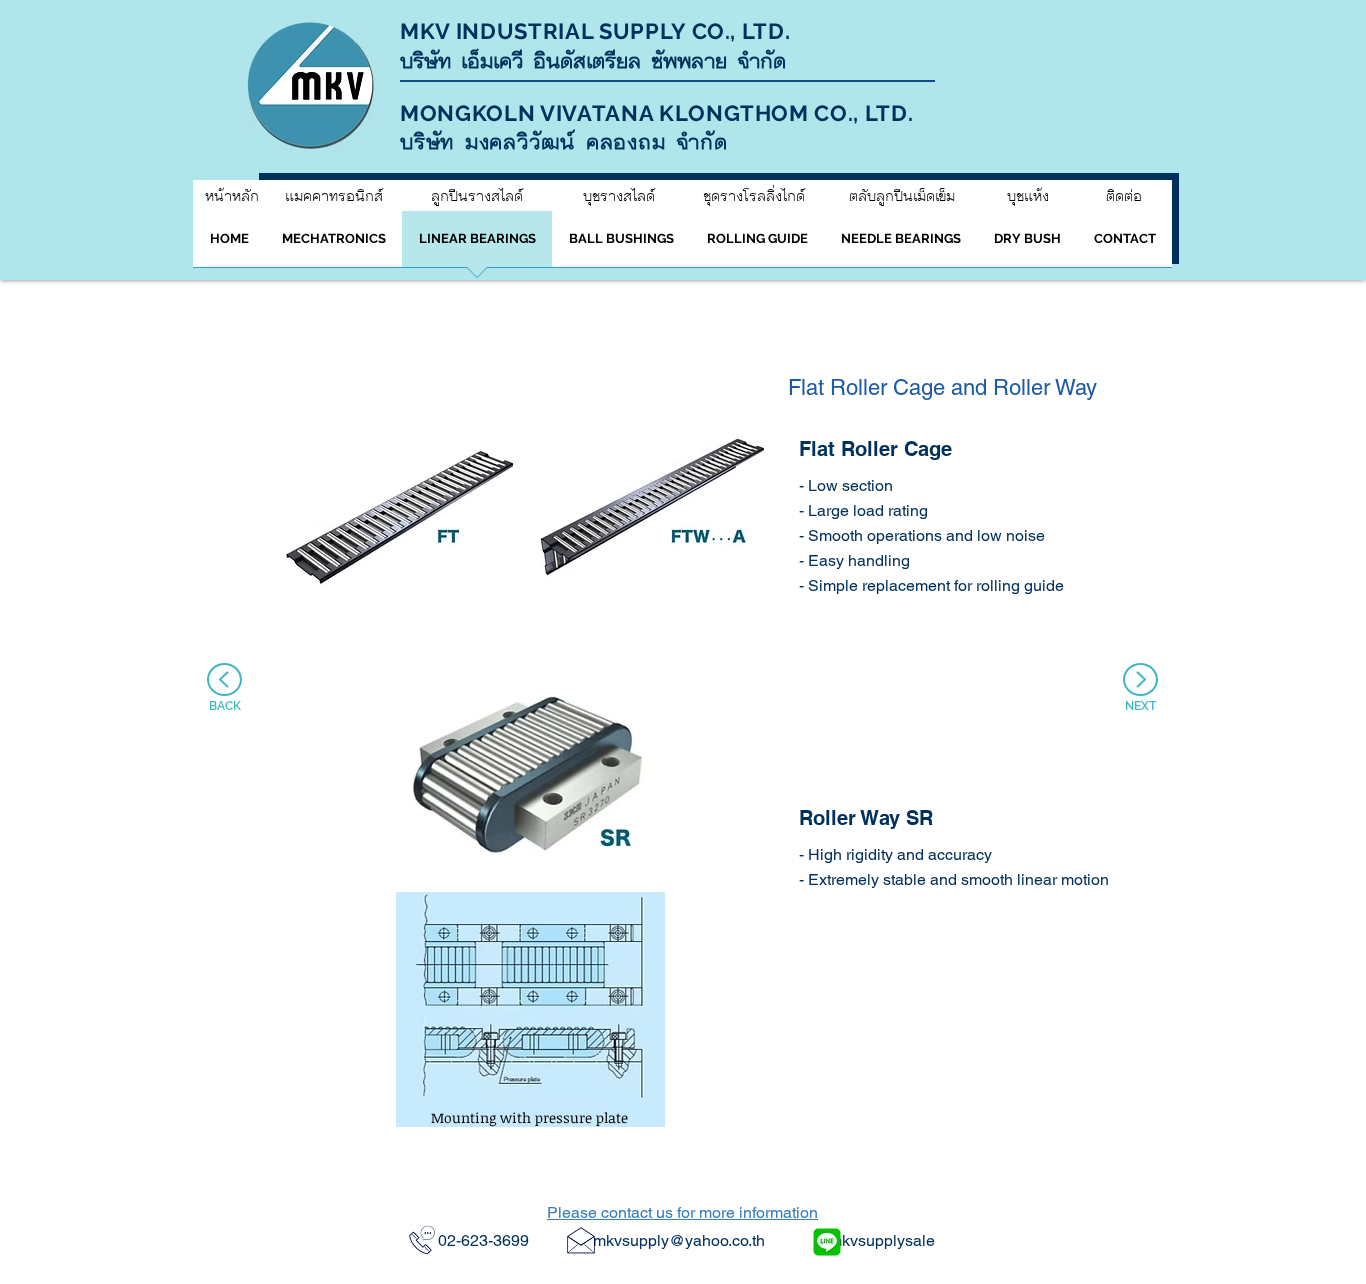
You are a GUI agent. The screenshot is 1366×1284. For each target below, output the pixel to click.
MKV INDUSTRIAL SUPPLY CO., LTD (592, 31)
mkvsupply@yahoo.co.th (679, 1240)
